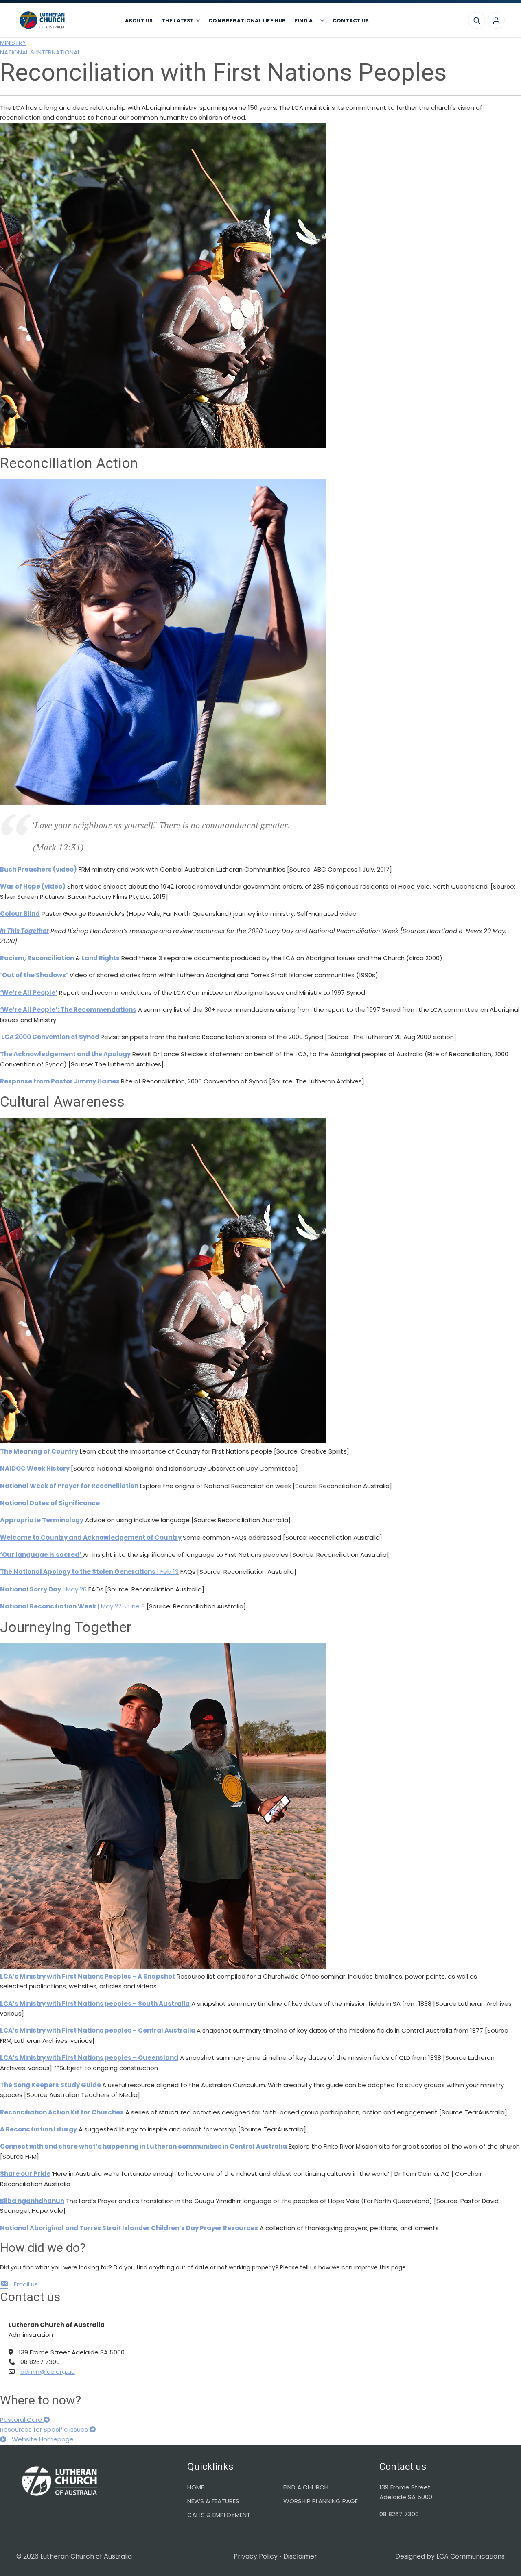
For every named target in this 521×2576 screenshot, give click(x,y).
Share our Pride (25, 2174)
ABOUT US (139, 21)
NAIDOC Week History (35, 1468)
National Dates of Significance (50, 1503)
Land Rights (101, 958)
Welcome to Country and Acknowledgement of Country (91, 1538)
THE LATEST (178, 21)
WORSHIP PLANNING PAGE (321, 2501)
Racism (12, 958)
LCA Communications (471, 2556)
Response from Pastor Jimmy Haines (60, 1081)
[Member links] (496, 20)
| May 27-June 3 (72, 1606)
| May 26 (43, 1589)
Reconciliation (51, 958)
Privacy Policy (256, 2556)
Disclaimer (300, 2556)
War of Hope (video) (33, 886)
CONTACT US (351, 21)
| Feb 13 (89, 1572)
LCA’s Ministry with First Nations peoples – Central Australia (98, 2030)
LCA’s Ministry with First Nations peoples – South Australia (95, 2004)
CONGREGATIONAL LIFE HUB (247, 21)
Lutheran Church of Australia (65, 20)
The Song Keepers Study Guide (50, 2085)
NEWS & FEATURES (213, 2501)
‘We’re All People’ (29, 993)
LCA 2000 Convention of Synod (50, 1037)
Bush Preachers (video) (38, 869)
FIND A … (306, 21)
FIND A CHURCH (306, 2487)
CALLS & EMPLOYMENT (219, 2515)
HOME (196, 2487)
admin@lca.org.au (48, 2372)
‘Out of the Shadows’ (34, 975)
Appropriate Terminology (42, 1520)
